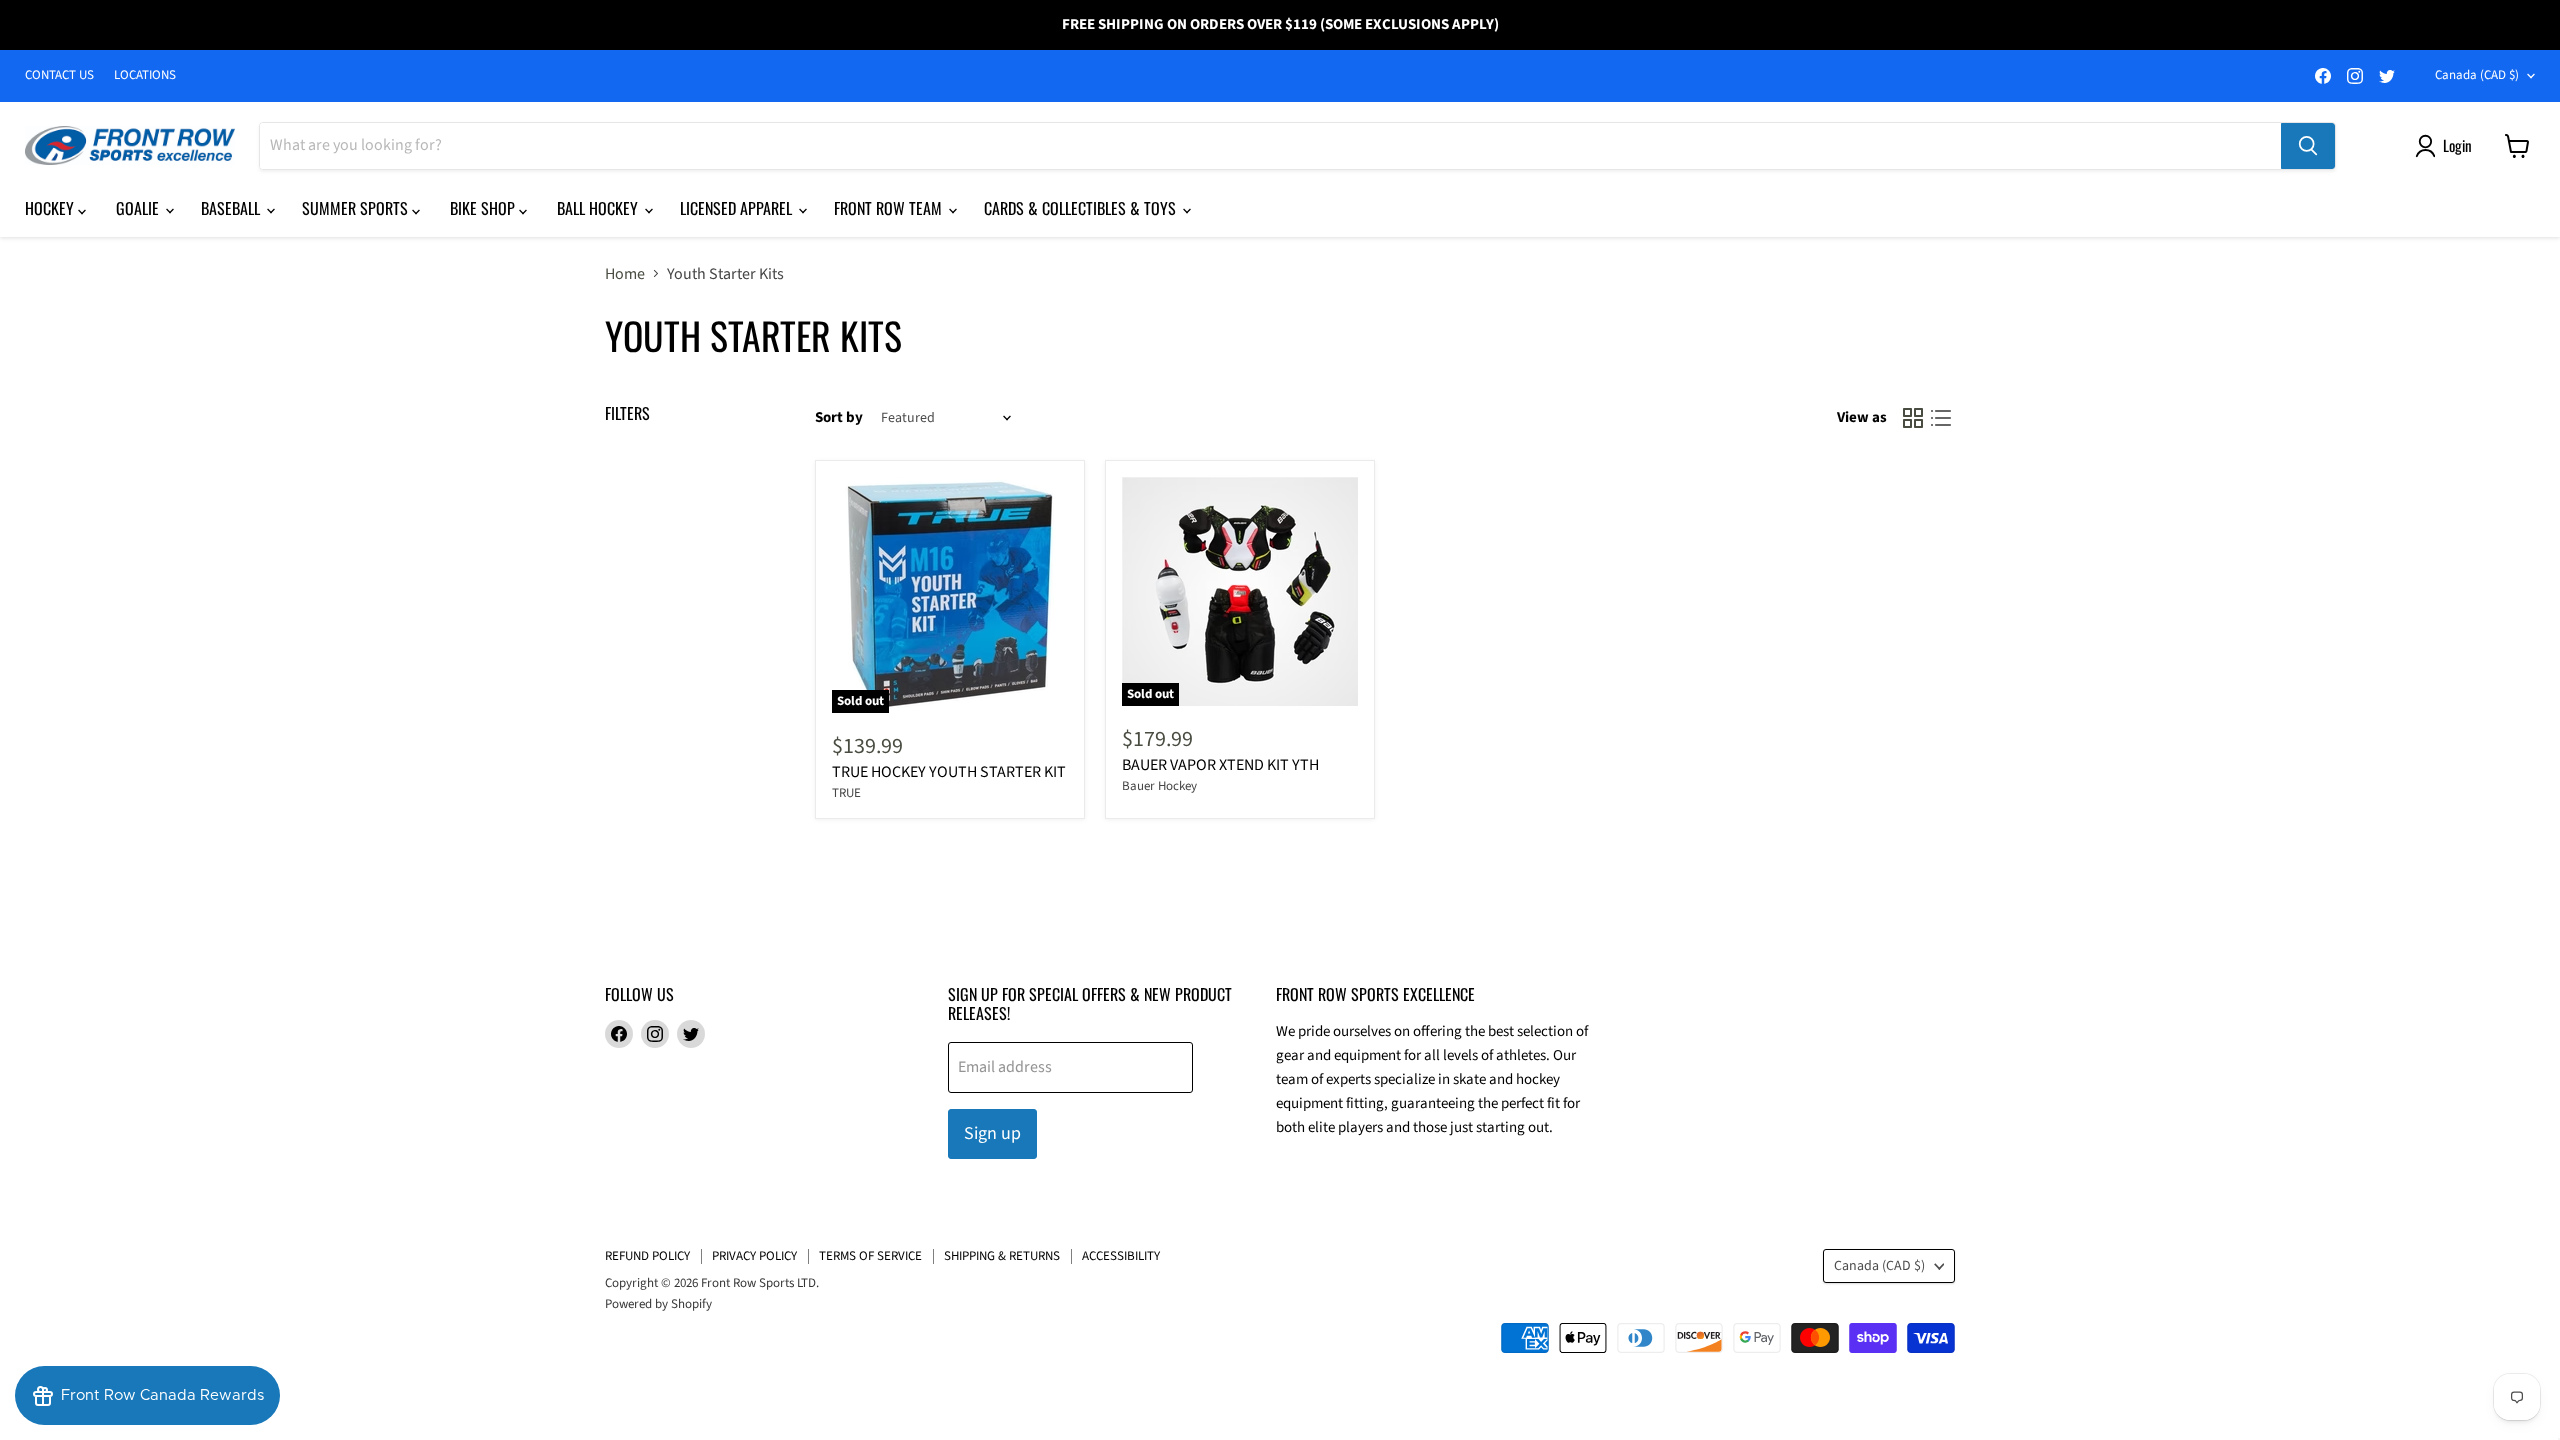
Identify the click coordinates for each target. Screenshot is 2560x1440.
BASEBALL (232, 208)
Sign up (992, 1133)
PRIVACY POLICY (754, 1256)
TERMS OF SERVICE (870, 1256)
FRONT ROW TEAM (890, 208)
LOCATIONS (145, 75)
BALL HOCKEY (599, 208)
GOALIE (139, 208)
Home (625, 274)
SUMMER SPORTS (357, 208)
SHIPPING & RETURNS (1002, 1256)
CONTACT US (59, 75)
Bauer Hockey (1159, 786)
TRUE (846, 793)
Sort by (839, 417)
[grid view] (1913, 418)
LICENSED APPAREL (738, 208)
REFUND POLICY (647, 1256)
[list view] (1941, 418)
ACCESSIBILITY (1121, 1256)
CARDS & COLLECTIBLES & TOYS (1082, 208)
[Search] (2308, 146)
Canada (2477, 75)
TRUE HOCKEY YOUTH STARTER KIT (949, 772)
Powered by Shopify (658, 1304)
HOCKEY (51, 208)
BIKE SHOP (484, 208)
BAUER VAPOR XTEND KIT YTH (1220, 765)
